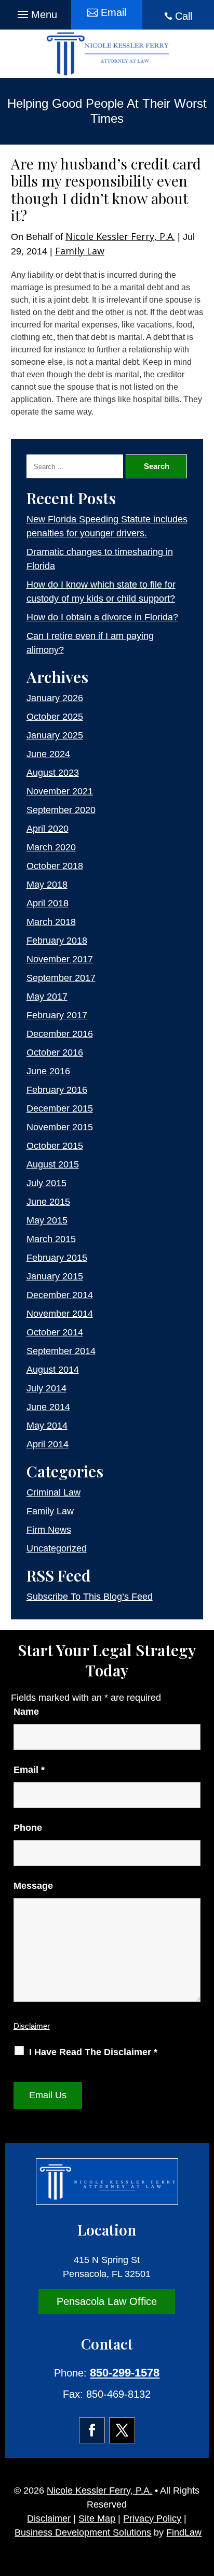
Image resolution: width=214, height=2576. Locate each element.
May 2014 (47, 1426)
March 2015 (51, 1239)
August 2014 (53, 1370)
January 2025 (55, 735)
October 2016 (55, 1052)
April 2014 (48, 1444)
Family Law (80, 251)
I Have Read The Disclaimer (93, 2052)
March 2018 (51, 922)
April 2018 (48, 903)
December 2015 (60, 1108)
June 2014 (48, 1407)
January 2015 (55, 1276)
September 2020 (61, 810)
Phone (28, 1828)
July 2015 (46, 1183)
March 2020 (51, 847)
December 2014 (60, 1295)
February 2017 (57, 1015)
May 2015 (47, 1220)
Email (29, 1770)
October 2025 (55, 717)
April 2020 (48, 829)
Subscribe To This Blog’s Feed (90, 1597)
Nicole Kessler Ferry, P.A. (120, 236)
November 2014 (60, 1314)
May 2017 (47, 997)
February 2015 (57, 1258)
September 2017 (61, 978)
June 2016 (48, 1071)
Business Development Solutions (83, 2532)
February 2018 (57, 941)
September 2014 (61, 1351)
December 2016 (60, 1034)
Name (26, 1712)
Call (184, 16)
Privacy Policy (152, 2518)
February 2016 (57, 1090)
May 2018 (47, 885)
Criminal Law (53, 1492)
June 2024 (48, 754)
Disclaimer (32, 2026)
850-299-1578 (125, 2373)
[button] (36, 12)
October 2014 (55, 1332)
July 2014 (46, 1388)
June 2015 (48, 1202)
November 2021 (60, 791)
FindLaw (184, 2532)
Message (33, 1886)
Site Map (97, 2518)
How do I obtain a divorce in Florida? (102, 617)
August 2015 (53, 1164)
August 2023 (53, 773)
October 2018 (55, 866)
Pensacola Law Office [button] (107, 2301)
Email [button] (113, 12)
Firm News (49, 1530)
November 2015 (60, 1127)
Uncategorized (57, 1548)
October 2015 (55, 1146)
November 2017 (60, 959)
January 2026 (55, 698)
